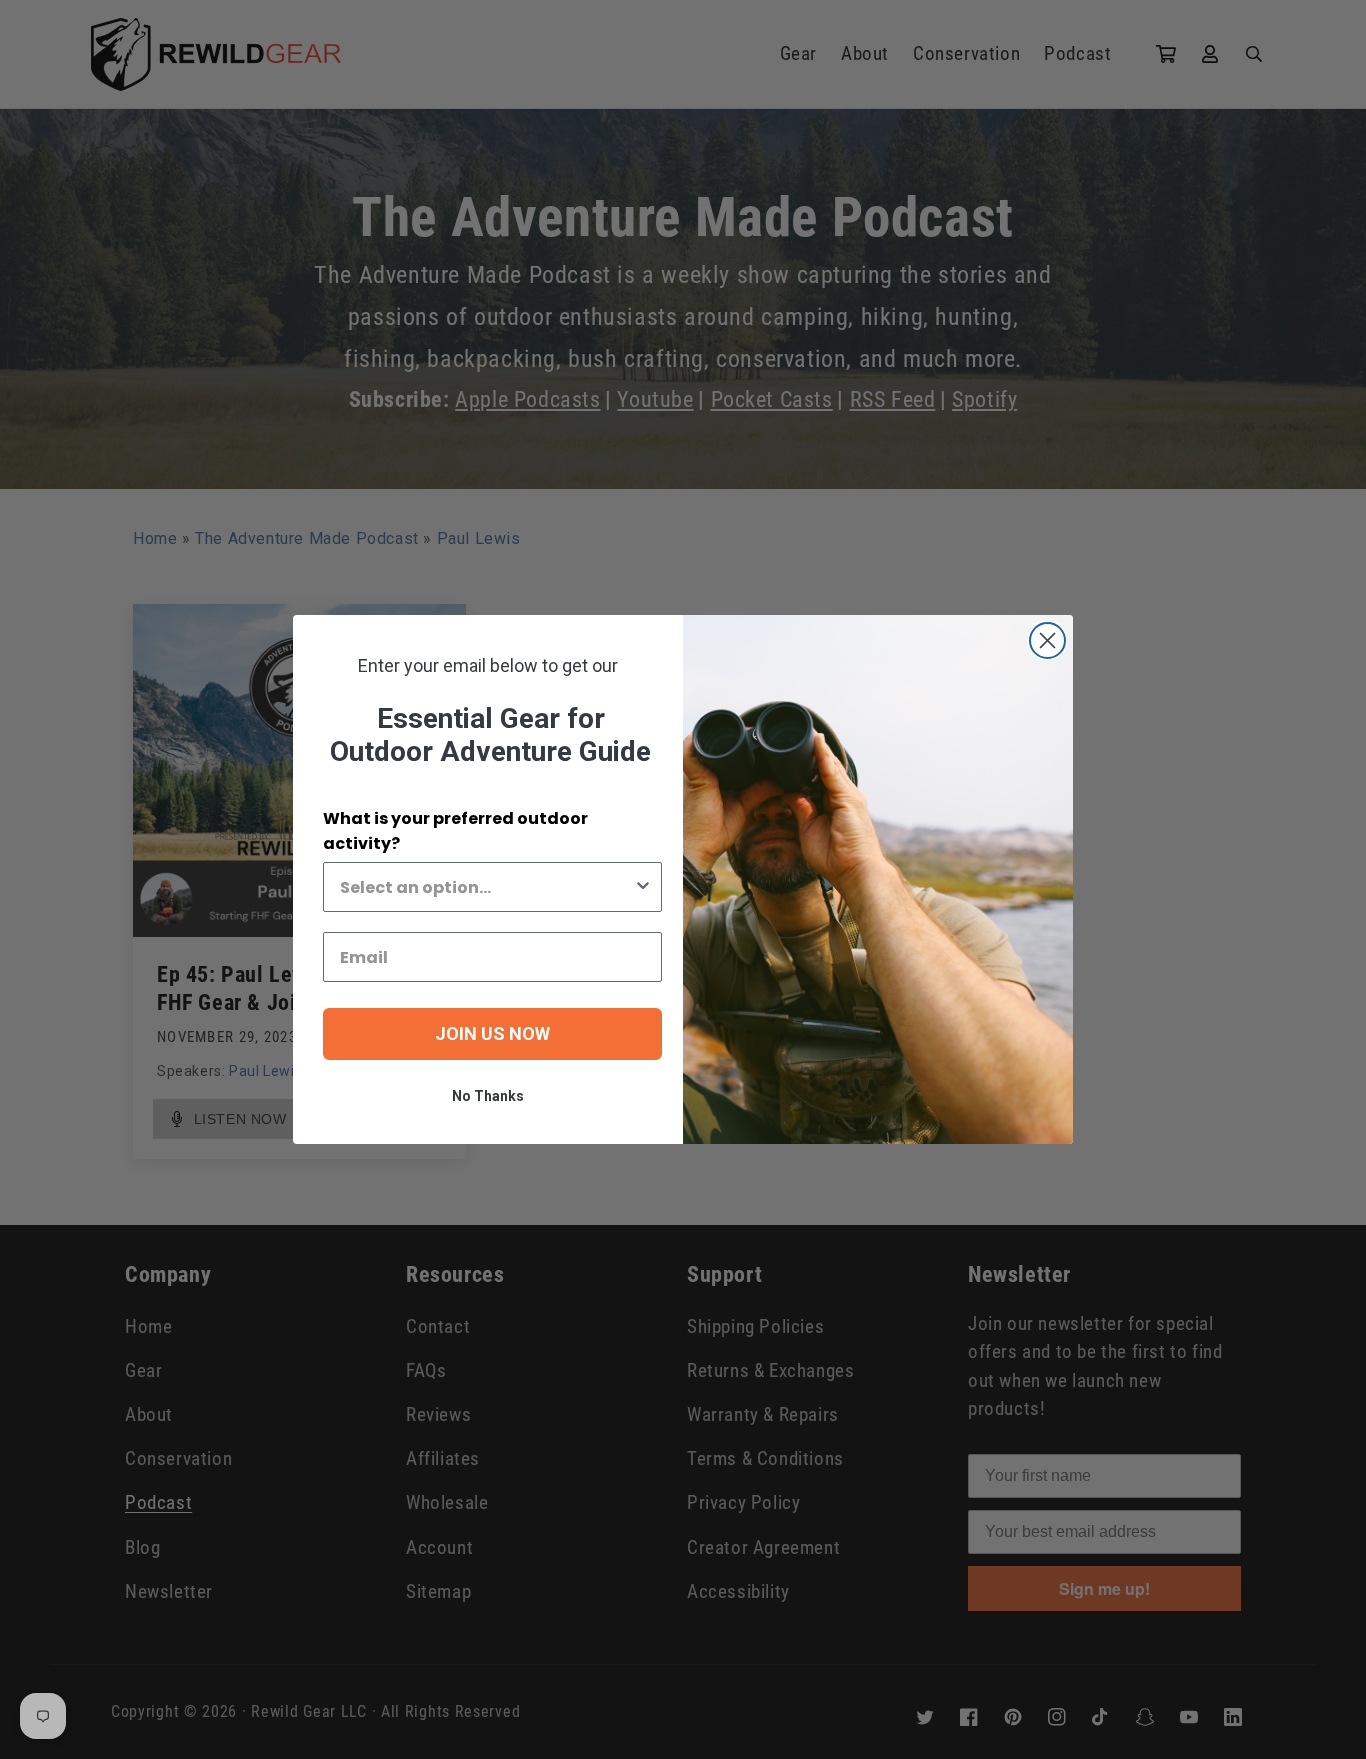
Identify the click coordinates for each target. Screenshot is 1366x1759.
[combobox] (486, 887)
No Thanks (488, 1096)
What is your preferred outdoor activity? (455, 831)
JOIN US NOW (492, 1033)
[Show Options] (643, 887)
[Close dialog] (1047, 640)
